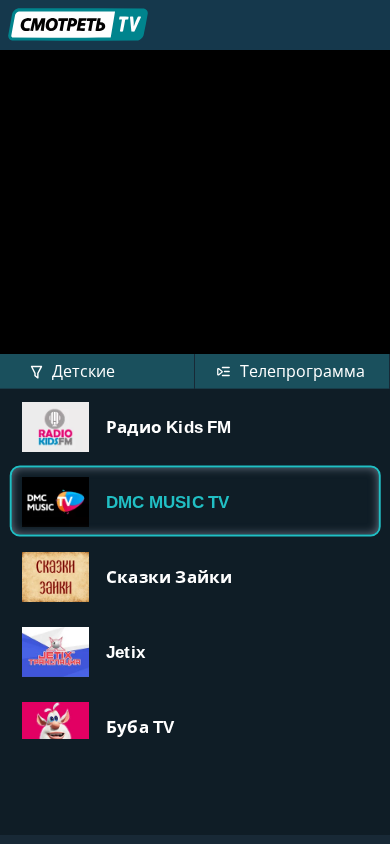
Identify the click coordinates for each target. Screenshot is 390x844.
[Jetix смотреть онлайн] (195, 651)
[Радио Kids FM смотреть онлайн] (195, 426)
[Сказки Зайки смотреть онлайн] (195, 576)
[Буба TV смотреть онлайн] (195, 726)
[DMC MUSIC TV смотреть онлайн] (195, 501)
